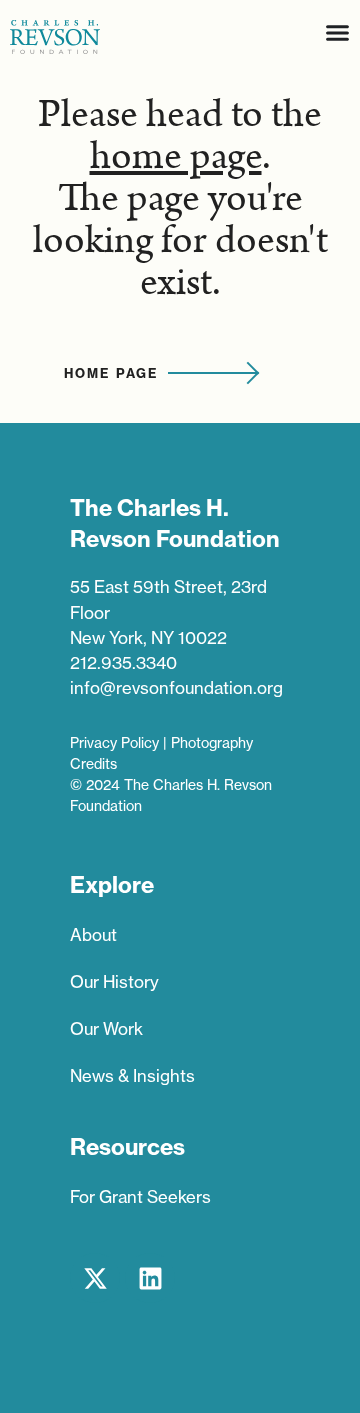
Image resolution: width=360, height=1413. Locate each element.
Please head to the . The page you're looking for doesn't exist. (180, 199)
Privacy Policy (114, 743)
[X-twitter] (95, 1278)
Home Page (111, 373)
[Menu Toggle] (337, 32)
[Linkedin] (150, 1278)
